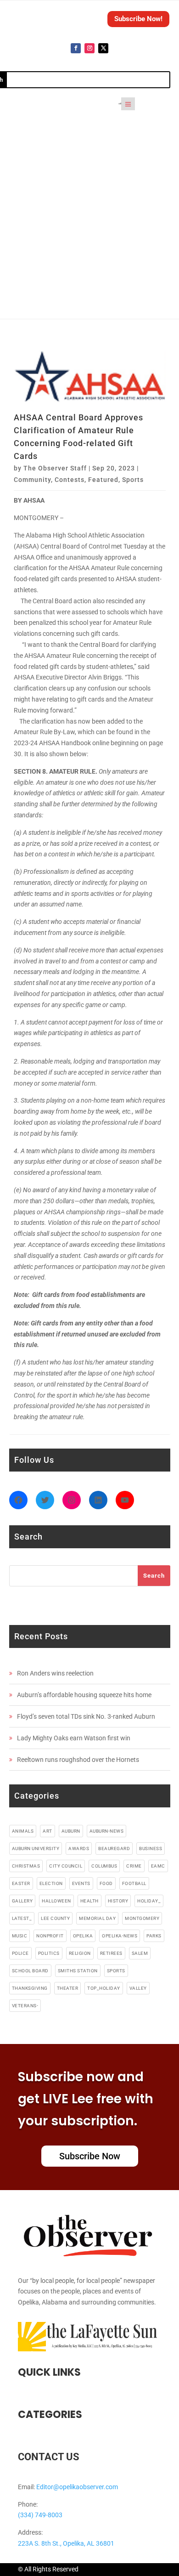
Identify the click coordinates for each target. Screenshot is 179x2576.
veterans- (25, 2006)
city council (66, 1866)
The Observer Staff (55, 468)
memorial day (97, 1918)
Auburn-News (107, 1831)
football (134, 1883)
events (81, 1883)
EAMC (158, 1866)
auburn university (36, 1848)
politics (49, 1953)
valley (138, 1988)
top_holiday (104, 1988)
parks (154, 1936)
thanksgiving (30, 1988)
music (20, 1936)
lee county (55, 1918)
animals (23, 1831)
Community (32, 480)
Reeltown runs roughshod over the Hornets (78, 1760)
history (118, 1901)
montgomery (142, 1918)
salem (140, 1953)
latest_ (22, 1918)
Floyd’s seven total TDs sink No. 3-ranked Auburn (86, 1716)
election (51, 1883)
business (151, 1848)
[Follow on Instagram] (89, 48)
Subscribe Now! (138, 19)
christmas (26, 1866)
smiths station (78, 1971)
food (106, 1883)
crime (134, 1866)
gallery (22, 1901)
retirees (111, 1953)
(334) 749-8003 (40, 2515)
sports (116, 1971)
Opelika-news (120, 1936)
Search (154, 1576)
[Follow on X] (103, 48)
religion (80, 1953)
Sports (133, 480)
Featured (103, 480)
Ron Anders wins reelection (55, 1673)
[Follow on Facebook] (76, 48)
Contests (70, 480)
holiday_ (149, 1901)
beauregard (114, 1848)
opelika (83, 1936)
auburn (71, 1831)
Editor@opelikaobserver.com (77, 2487)
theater (68, 1988)
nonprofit (50, 1936)
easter (21, 1883)
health (89, 1901)
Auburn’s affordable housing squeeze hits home (84, 1695)
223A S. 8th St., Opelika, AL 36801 (66, 2543)
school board (30, 1971)
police (20, 1953)
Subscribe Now (90, 2156)
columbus (104, 1866)
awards (79, 1848)
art (48, 1831)
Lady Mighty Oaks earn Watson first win (74, 1738)
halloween (56, 1901)
